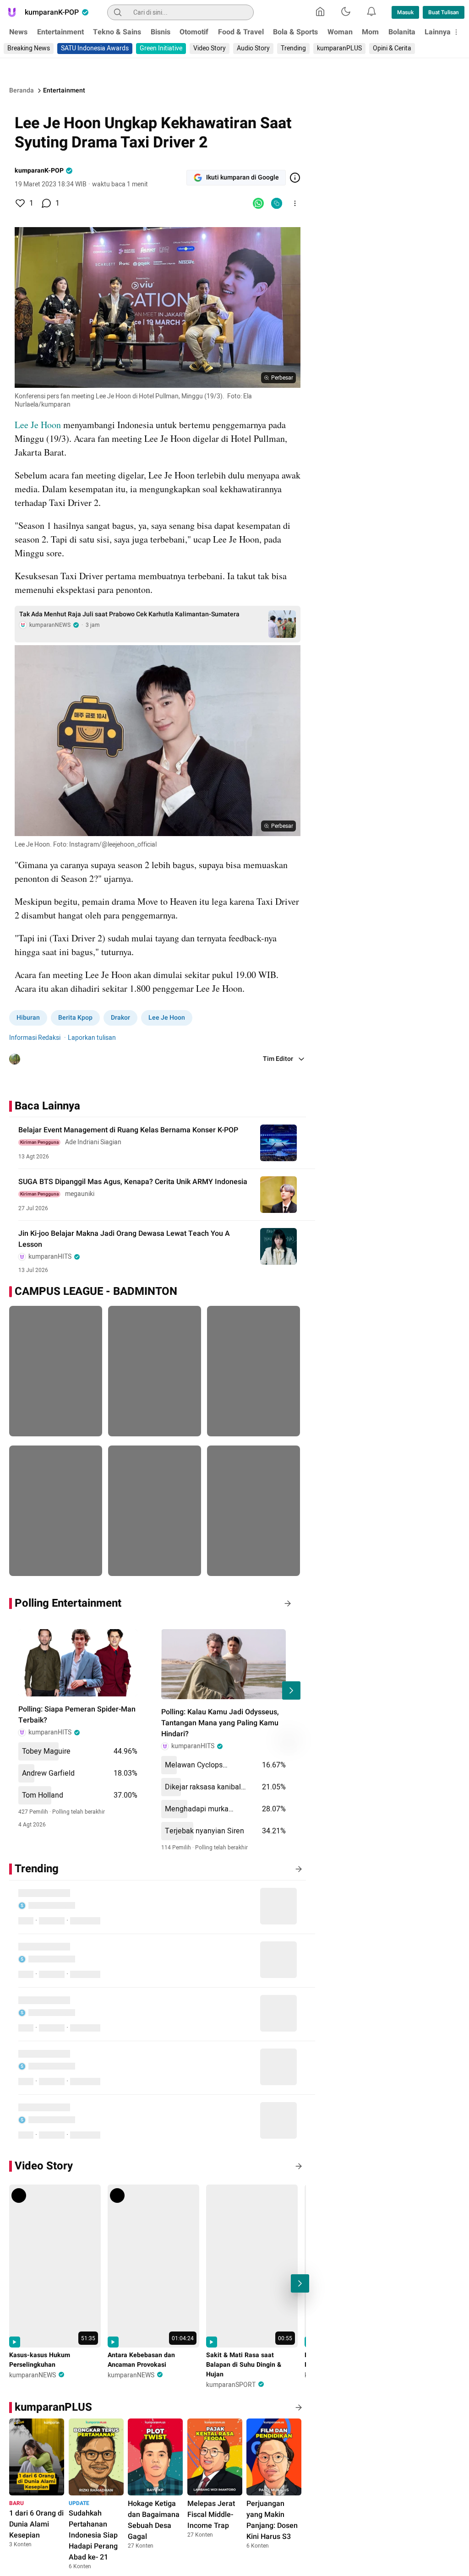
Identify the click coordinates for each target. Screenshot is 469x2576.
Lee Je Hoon (38, 425)
